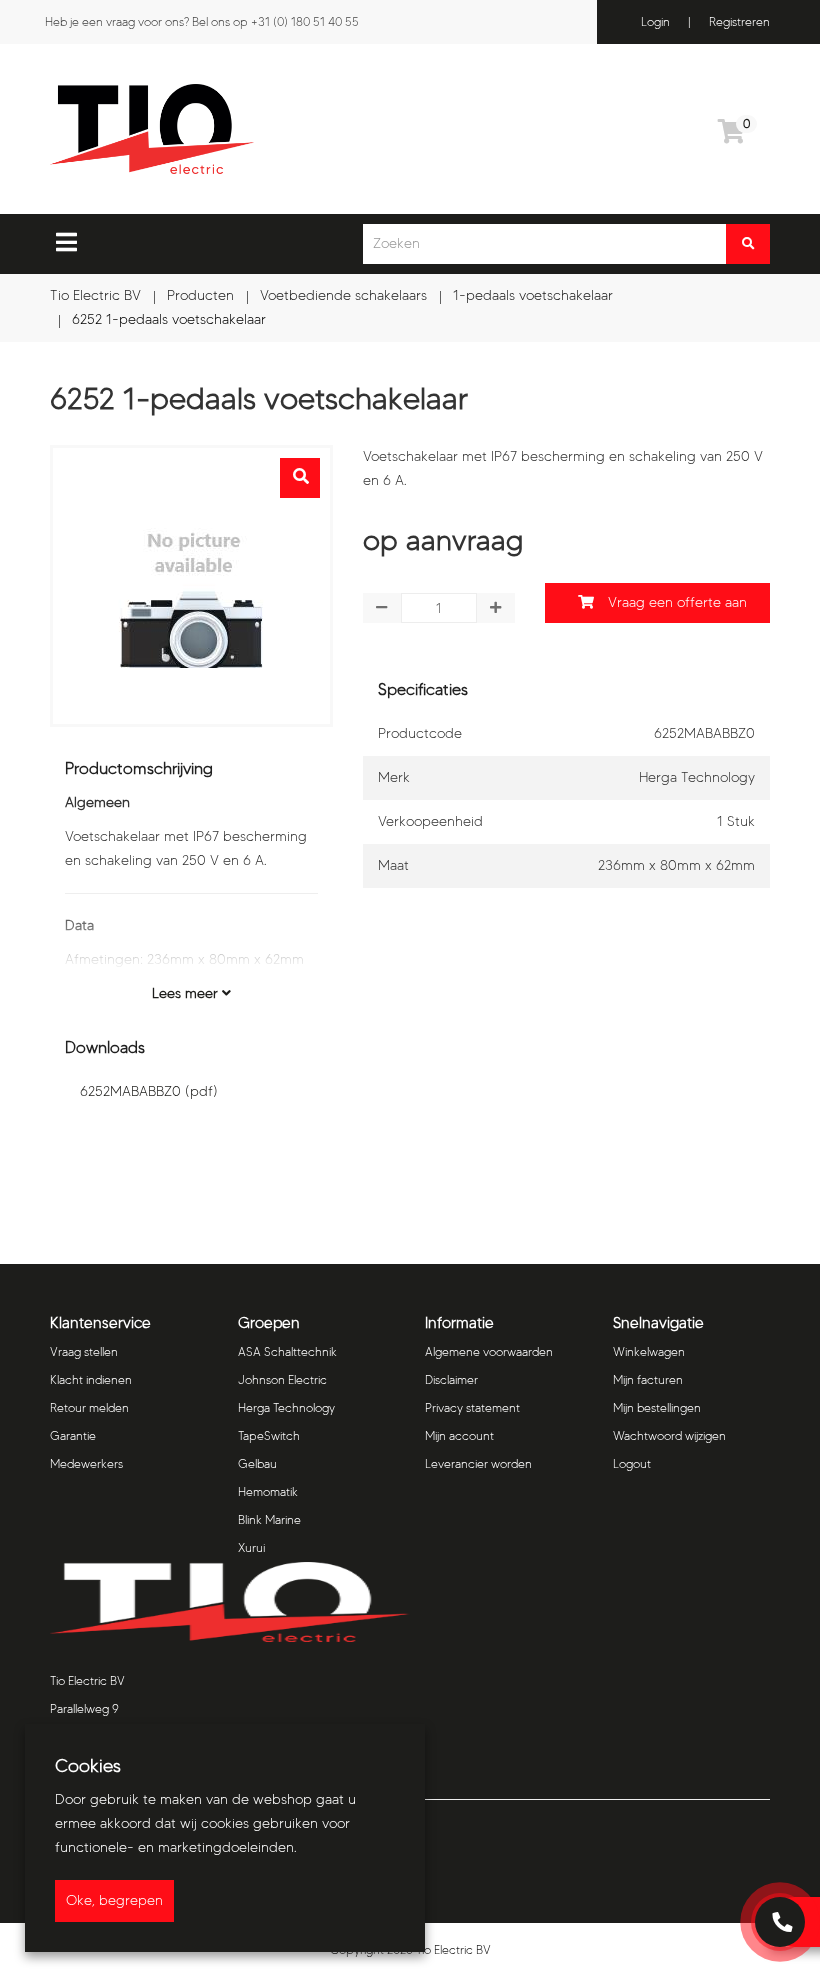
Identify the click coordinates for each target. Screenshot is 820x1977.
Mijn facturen (648, 1379)
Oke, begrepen (114, 1900)
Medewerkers (86, 1463)
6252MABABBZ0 (149, 1091)
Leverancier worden (478, 1463)
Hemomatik (268, 1491)
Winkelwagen (649, 1351)
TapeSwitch (269, 1435)
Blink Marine (269, 1519)
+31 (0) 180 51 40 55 (305, 21)
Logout (632, 1463)
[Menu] (66, 242)
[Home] (254, 129)
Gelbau (257, 1463)
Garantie (73, 1435)
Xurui (251, 1547)
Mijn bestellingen (657, 1407)
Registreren (739, 21)
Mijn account (459, 1435)
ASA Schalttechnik (287, 1351)
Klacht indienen (91, 1379)
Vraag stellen (84, 1351)
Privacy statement (472, 1407)
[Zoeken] (748, 244)
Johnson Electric (282, 1379)
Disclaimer (451, 1379)
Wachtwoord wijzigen (669, 1435)
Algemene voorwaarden (489, 1351)
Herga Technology (286, 1407)
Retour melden (89, 1407)
